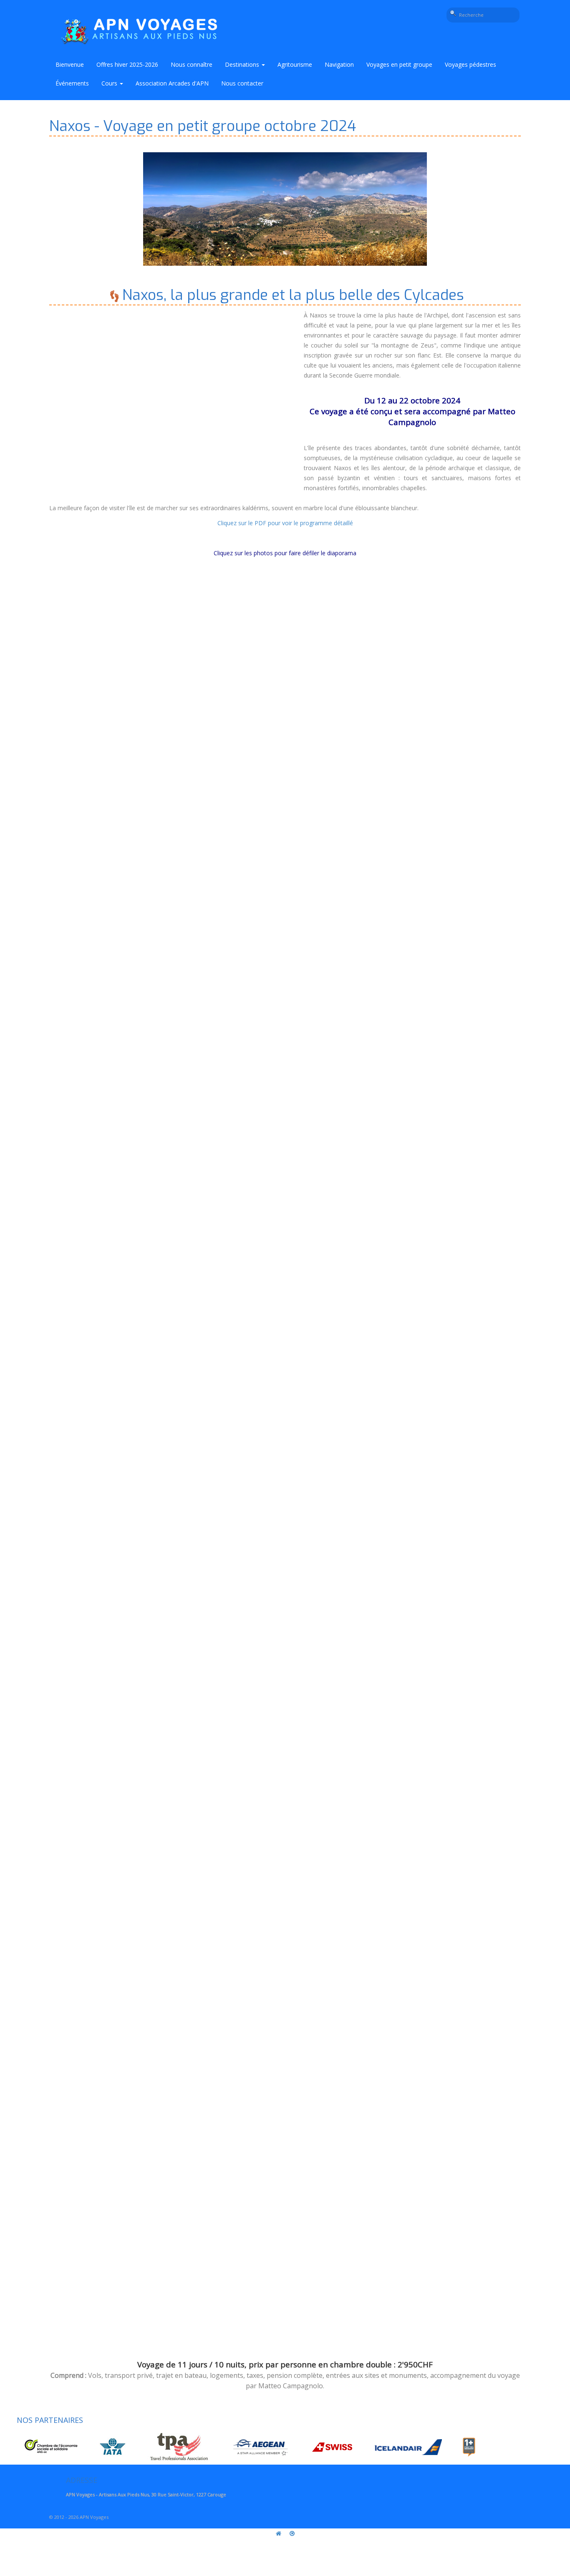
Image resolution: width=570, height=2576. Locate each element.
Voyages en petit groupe (399, 64)
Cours (110, 83)
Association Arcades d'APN (172, 83)
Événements (72, 83)
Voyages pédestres (470, 64)
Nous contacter (242, 83)
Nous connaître (192, 64)
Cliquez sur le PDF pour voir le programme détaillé (285, 523)
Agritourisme (295, 64)
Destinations (243, 64)
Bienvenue (70, 64)
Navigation (339, 64)
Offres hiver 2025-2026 (127, 64)
